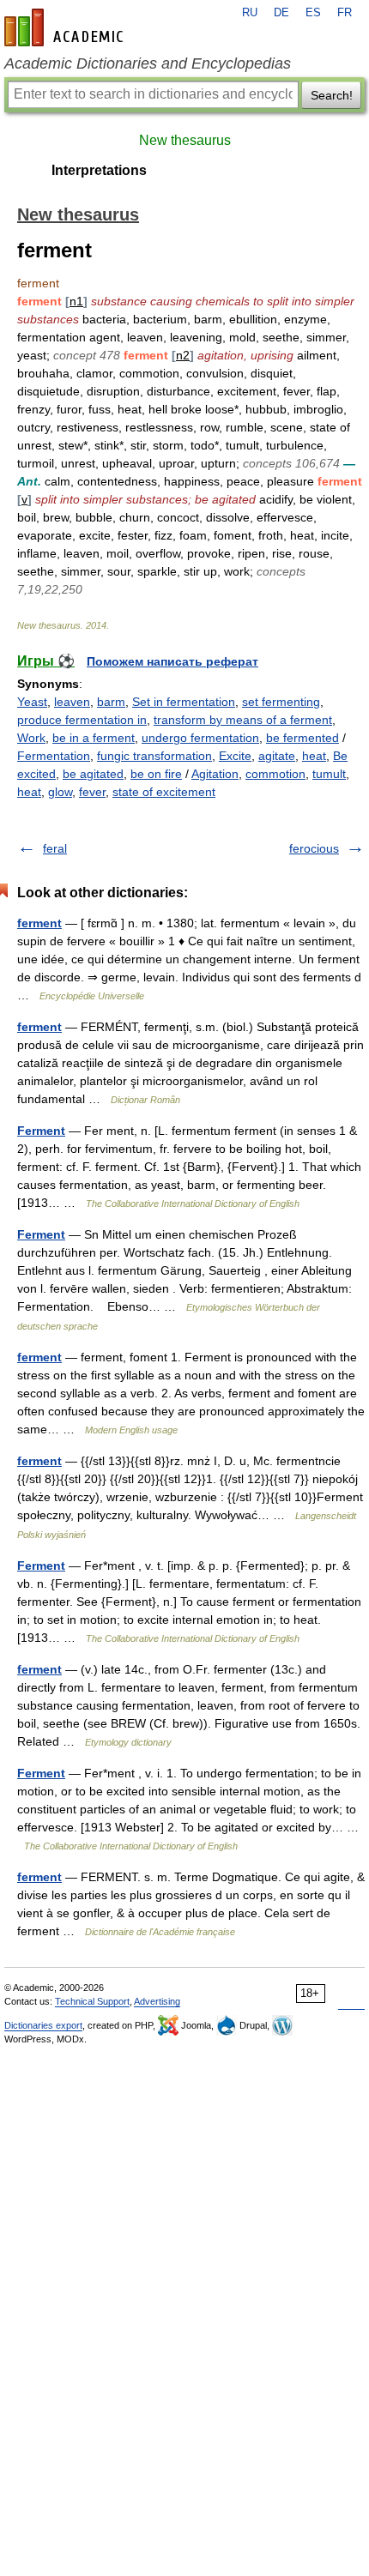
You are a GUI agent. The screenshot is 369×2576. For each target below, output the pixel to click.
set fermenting (281, 702)
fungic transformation (154, 756)
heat (314, 756)
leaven (72, 702)
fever (92, 792)
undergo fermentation (200, 738)
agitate (277, 756)
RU (250, 13)
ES (313, 13)
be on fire (156, 774)
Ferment (41, 1131)
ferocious (314, 848)
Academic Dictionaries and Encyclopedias (148, 63)
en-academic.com (66, 27)
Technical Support (92, 2001)
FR (345, 13)
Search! (332, 95)
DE (281, 13)
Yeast (32, 702)
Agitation (215, 774)
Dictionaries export (43, 2025)
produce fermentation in (82, 720)
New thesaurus (185, 140)
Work (31, 738)
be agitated (93, 774)
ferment (39, 923)
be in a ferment (94, 738)
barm (111, 702)
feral (55, 848)
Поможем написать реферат (172, 661)
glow (60, 792)
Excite (235, 756)
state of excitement (164, 792)
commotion (275, 774)
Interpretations (99, 170)
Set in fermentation (184, 702)
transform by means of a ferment (243, 720)
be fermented (302, 738)
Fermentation (54, 756)
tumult (329, 774)
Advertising (157, 2001)
